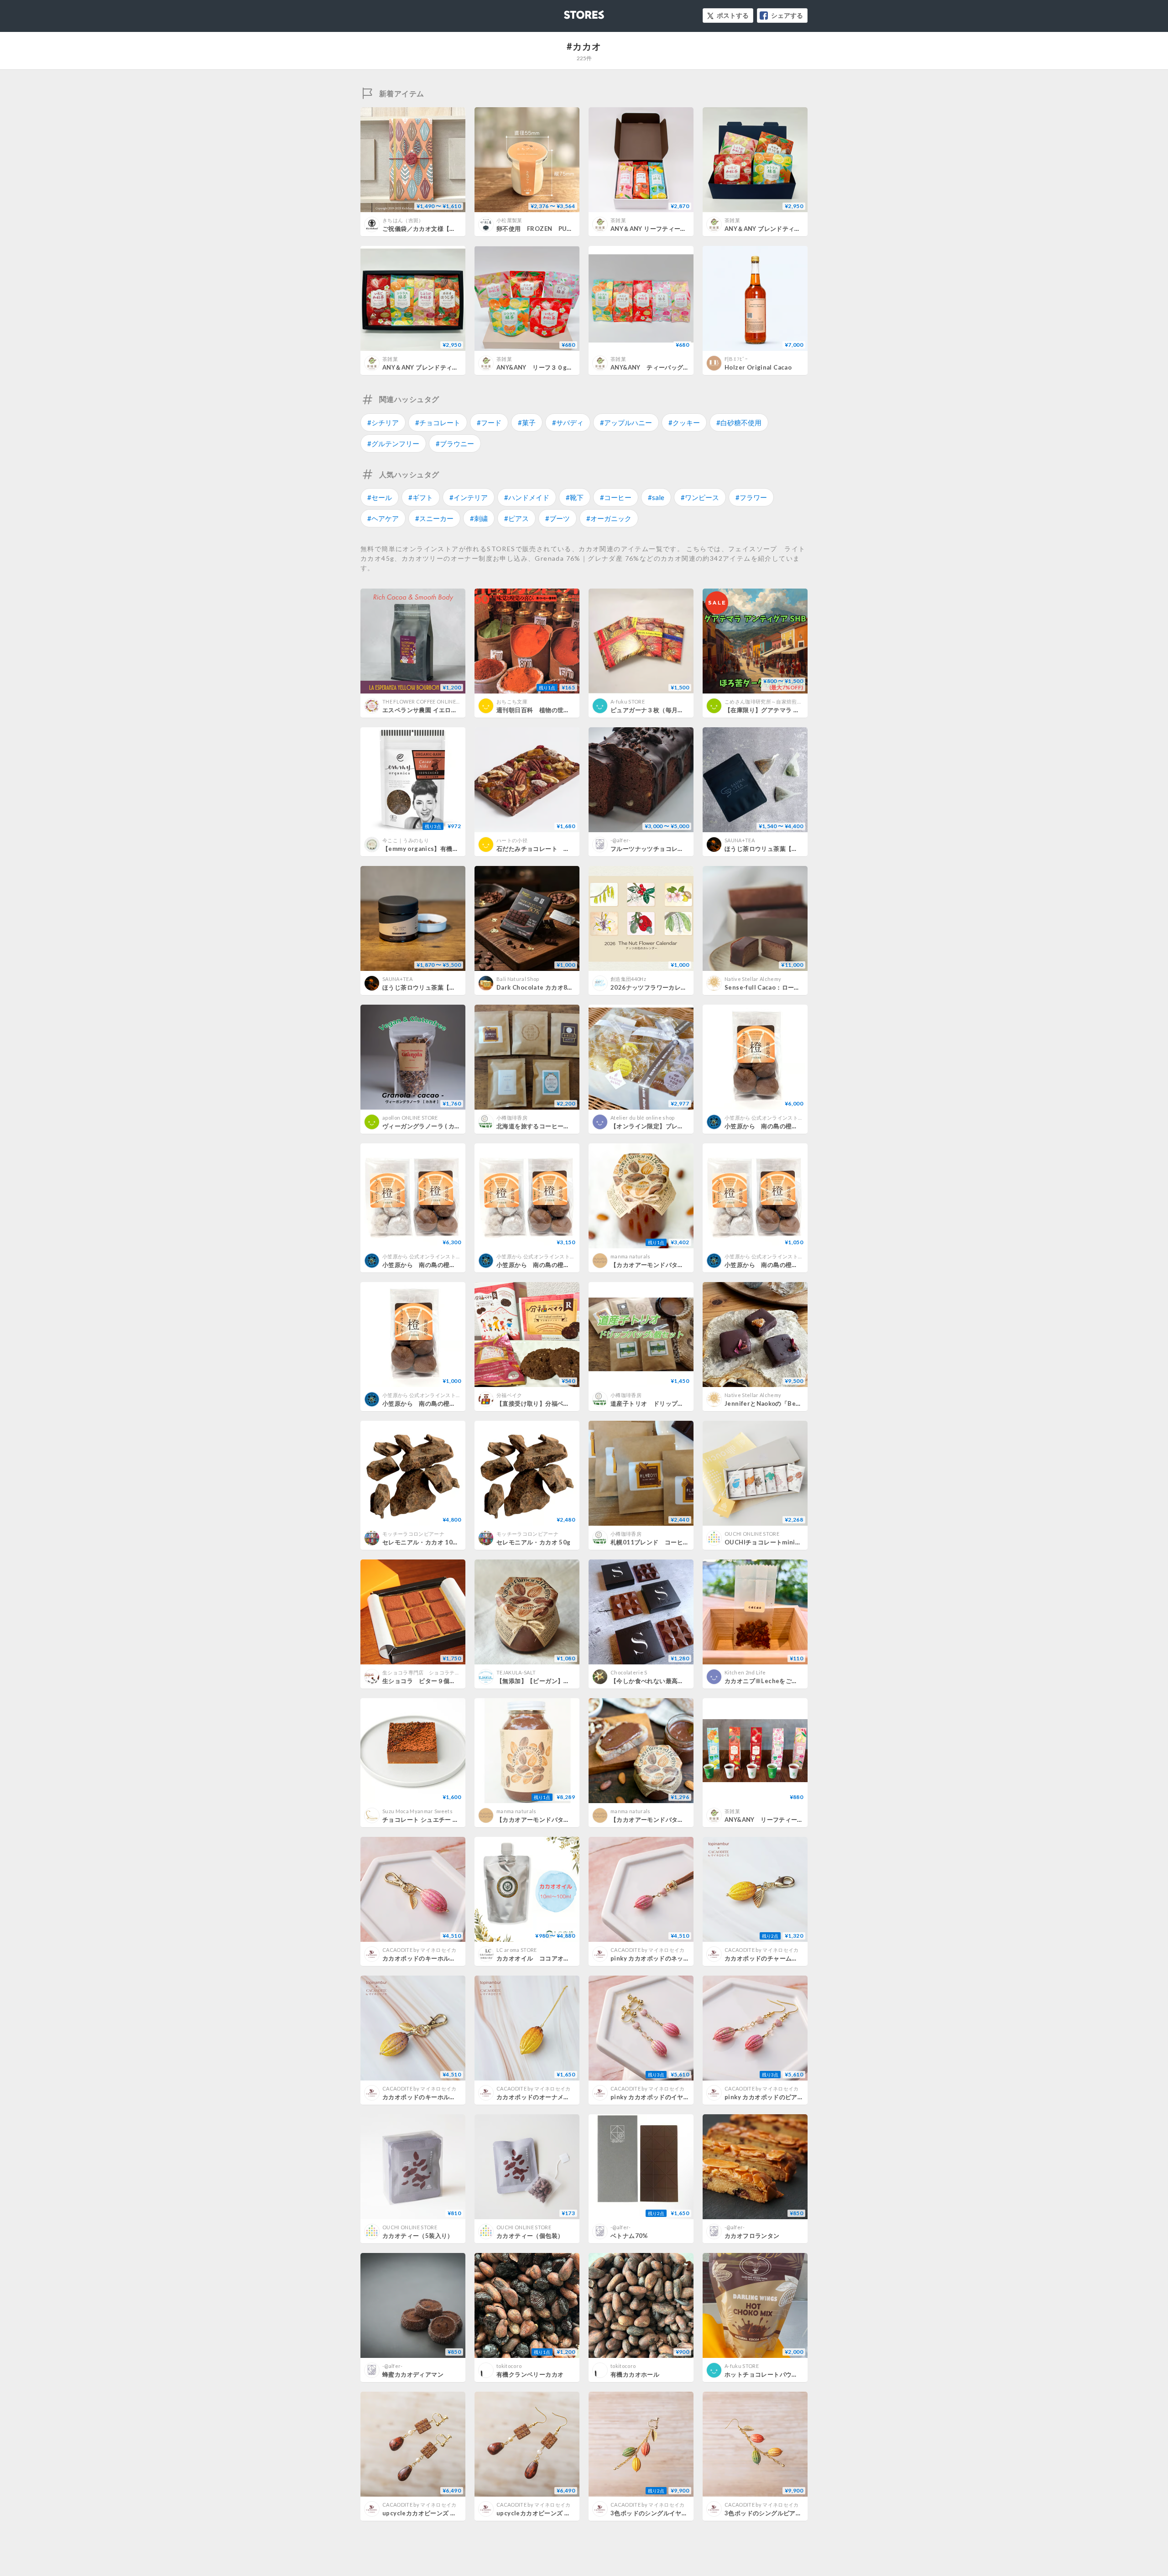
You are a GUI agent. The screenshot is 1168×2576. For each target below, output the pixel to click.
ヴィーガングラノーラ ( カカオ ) (426, 1126)
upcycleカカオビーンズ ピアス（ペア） (552, 2513)
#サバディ (568, 422)
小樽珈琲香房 (512, 1118)
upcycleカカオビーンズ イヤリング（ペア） (444, 2513)
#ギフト (421, 497)
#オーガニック (609, 518)
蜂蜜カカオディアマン (413, 2374)
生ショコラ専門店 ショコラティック (426, 1672)
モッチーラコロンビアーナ (413, 1534)
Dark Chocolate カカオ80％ (537, 987)
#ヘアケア (383, 518)
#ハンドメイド (527, 497)
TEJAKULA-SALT (516, 1672)
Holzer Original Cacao (758, 367)
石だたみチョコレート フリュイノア (548, 849)
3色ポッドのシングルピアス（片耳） (775, 2513)
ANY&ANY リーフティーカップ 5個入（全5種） (793, 1820)
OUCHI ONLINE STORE (752, 1534)
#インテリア (469, 497)
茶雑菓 (618, 220)
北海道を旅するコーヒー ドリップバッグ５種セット (570, 1126)
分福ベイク (509, 1395)
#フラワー (751, 497)
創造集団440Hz (628, 979)
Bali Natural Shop (518, 979)
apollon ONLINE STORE (410, 1118)
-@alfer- (621, 840)
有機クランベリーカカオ (530, 2374)
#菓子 (527, 422)
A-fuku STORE (628, 701)
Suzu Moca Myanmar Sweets (417, 1811)
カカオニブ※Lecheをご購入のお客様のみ (782, 1681)
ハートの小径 (512, 840)
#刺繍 (479, 518)
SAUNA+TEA (740, 840)
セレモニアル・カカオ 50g (533, 1542)
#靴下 (575, 497)
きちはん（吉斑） (403, 220)
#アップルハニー (626, 422)
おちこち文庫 (512, 701)
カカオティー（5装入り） (418, 2236)
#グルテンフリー (393, 443)
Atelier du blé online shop (643, 1118)
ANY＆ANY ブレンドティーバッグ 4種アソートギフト (457, 367)
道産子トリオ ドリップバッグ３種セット (668, 1403)
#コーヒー (616, 497)
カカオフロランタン (752, 2236)
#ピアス (516, 518)
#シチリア (383, 422)
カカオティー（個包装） (530, 2236)
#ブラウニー (455, 443)
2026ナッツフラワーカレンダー (655, 987)
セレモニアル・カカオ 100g (421, 1542)
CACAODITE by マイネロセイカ (420, 1950)
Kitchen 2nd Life (745, 1672)
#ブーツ (558, 518)
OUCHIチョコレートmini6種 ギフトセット (784, 1542)
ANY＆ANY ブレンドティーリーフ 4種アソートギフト (799, 229)
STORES (569, 12)
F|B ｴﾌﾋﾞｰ (736, 359)
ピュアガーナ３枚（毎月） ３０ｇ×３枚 (667, 710)
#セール (380, 497)
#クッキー (684, 422)
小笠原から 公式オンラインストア (764, 1118)
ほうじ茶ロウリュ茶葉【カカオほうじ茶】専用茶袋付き (801, 849)
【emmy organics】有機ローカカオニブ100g (446, 849)
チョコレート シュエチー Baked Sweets (439, 1820)
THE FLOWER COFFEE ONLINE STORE (428, 701)
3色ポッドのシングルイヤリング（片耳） (667, 2513)
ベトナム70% (629, 2236)
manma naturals (631, 1256)
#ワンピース (700, 497)
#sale (656, 497)
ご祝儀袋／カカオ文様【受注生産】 (431, 229)
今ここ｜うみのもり (406, 840)
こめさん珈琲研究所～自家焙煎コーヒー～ (774, 701)
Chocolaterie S (629, 1672)
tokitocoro (509, 2366)
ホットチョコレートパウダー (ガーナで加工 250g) (794, 2374)
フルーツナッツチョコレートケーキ (659, 849)
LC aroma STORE (517, 1950)
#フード (489, 422)
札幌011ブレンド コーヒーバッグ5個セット (673, 1542)
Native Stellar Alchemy (753, 979)
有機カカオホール (635, 2374)
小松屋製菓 (509, 220)
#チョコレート (438, 422)
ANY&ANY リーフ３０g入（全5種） (549, 367)
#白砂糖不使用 (739, 422)
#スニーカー (434, 518)
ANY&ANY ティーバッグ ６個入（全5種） (671, 367)
